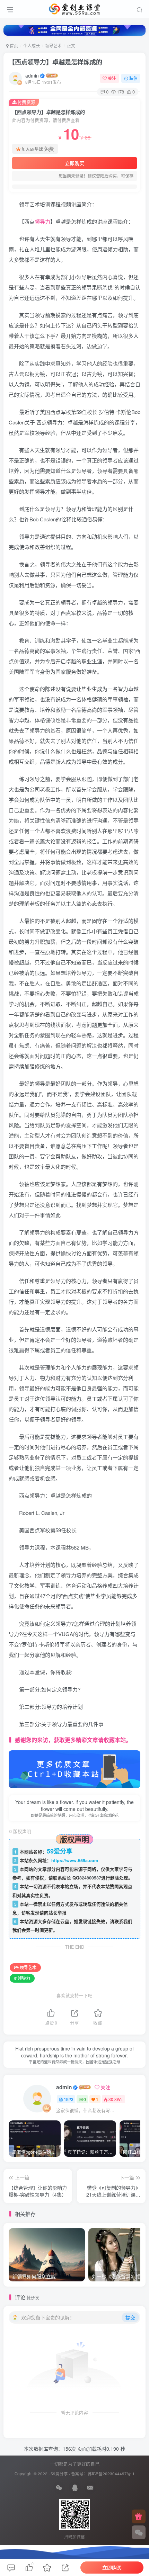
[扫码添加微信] (139, 2532)
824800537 (90, 1878)
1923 (69, 2099)
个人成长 (32, 46)
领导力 (42, 221)
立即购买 (74, 163)
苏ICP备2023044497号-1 (111, 2474)
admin (32, 75)
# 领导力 (22, 1978)
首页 (13, 46)
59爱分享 (59, 2474)
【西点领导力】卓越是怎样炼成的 (55, 62)
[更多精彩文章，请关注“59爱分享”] (74, 1769)
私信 (133, 78)
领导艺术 (53, 46)
